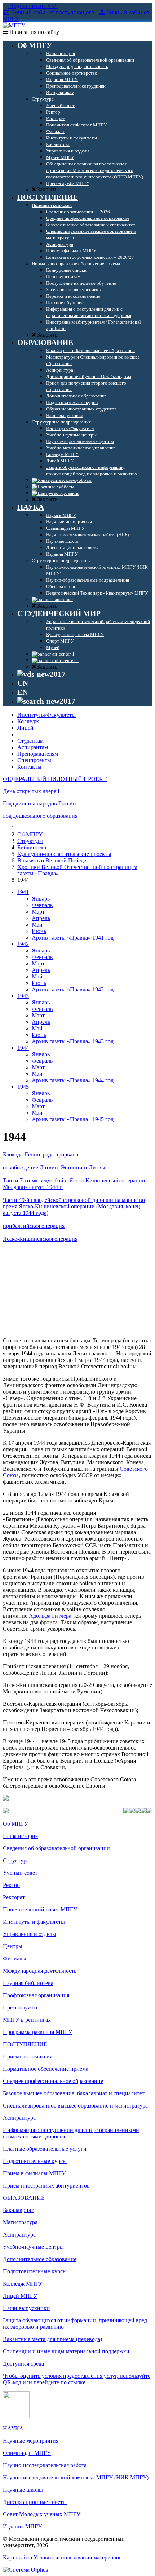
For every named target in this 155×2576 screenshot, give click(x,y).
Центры (13, 1946)
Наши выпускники (26, 2308)
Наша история (20, 1836)
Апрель (41, 918)
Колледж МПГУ (23, 2284)
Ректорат (14, 1897)
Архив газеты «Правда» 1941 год (73, 938)
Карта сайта (17, 2557)
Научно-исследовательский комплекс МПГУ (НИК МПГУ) (76, 2477)
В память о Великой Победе (52, 860)
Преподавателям (38, 754)
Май (37, 925)
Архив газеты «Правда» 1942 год (73, 989)
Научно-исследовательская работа (45, 2465)
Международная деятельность (40, 1971)
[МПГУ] (14, 25)
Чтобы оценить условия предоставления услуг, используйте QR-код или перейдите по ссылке (77, 2379)
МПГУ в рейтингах (27, 2020)
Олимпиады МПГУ (27, 2453)
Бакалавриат (18, 2210)
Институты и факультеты (34, 1922)
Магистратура (20, 2222)
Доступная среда (23, 2364)
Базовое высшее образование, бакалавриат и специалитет (74, 2093)
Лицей (25, 728)
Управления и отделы (30, 1934)
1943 (23, 996)
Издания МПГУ (22, 2526)
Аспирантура (19, 2118)
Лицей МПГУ (20, 2296)
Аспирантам (33, 747)
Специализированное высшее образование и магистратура (75, 2106)
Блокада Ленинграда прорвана (41, 1154)
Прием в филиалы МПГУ (34, 2173)
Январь (41, 899)
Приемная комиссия (28, 2057)
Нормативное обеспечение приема (46, 2069)
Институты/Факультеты (46, 715)
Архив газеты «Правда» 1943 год (73, 1041)
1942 (23, 944)
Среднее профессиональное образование (53, 2081)
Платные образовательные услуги (45, 2149)
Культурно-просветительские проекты (64, 854)
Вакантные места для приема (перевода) (52, 2339)
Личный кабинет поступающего (53, 12)
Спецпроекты (34, 760)
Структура (30, 841)
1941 (23, 892)
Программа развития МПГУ (37, 2032)
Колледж (28, 721)
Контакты (29, 767)
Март (38, 912)
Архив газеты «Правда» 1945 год (73, 1119)
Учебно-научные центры (33, 2247)
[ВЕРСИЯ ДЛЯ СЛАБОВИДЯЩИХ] (41, 674)
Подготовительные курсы (35, 2161)
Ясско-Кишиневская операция (40, 1239)
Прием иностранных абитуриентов (46, 2186)
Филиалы (15, 1958)
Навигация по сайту (34, 32)
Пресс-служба (20, 2007)
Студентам (30, 741)
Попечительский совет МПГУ (40, 1909)
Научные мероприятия (31, 2441)
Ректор (11, 1885)
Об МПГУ (30, 834)
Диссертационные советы (35, 2502)
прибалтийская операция (34, 1226)
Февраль (42, 905)
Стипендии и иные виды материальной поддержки (66, 2351)
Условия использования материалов (78, 2557)
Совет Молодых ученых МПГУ (42, 2514)
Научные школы (23, 2490)
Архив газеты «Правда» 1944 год (73, 1080)
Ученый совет (20, 1873)
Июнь (39, 931)
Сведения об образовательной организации (56, 1848)
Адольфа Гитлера (50, 1616)
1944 (23, 1048)
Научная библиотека (28, 1983)
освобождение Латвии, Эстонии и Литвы (54, 1167)
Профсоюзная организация (36, 1995)
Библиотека (32, 847)
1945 (23, 1087)
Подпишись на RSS (33, 6)
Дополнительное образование (40, 2259)
